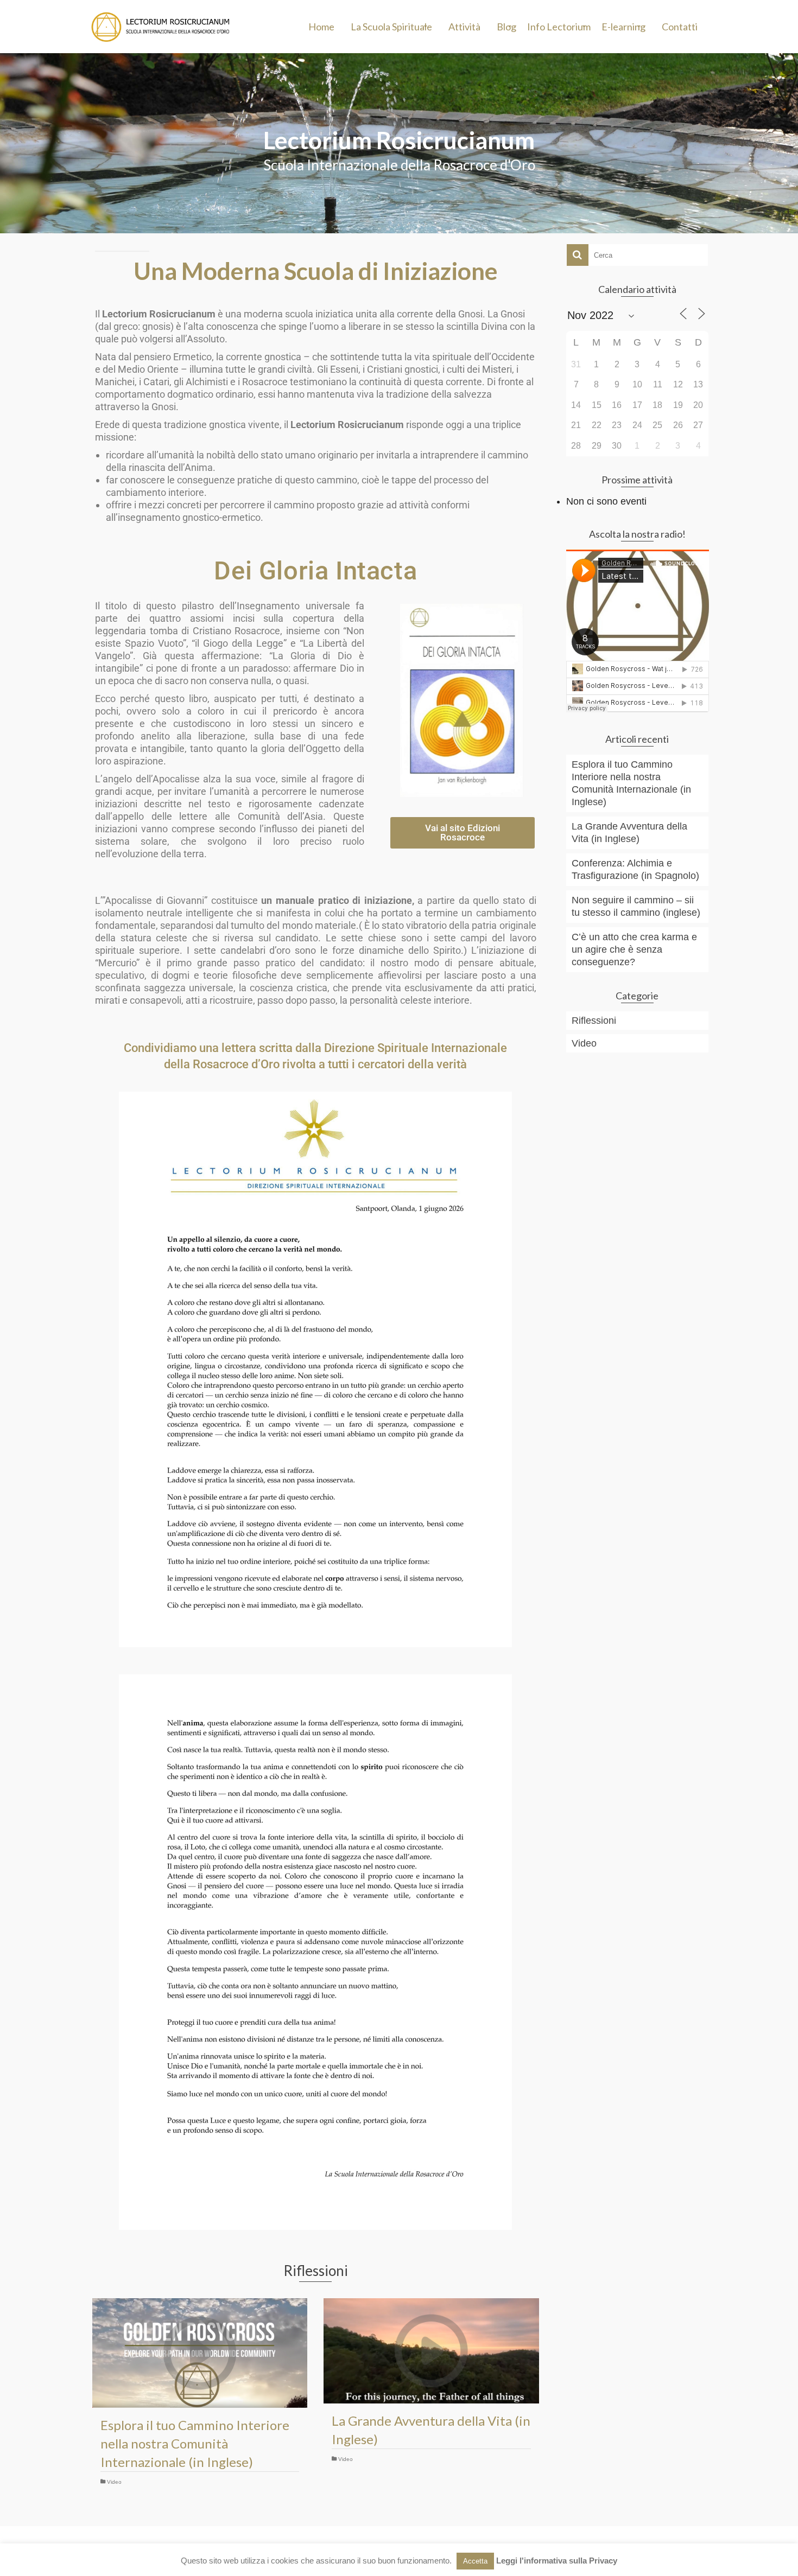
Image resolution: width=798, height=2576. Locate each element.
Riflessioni (594, 1021)
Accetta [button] (475, 2561)
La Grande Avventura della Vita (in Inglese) (629, 833)
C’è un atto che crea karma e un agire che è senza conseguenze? (634, 949)
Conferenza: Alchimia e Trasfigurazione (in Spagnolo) (635, 869)
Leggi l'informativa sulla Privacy (557, 2561)
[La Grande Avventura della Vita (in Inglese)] (431, 2351)
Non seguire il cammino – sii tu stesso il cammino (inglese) (636, 906)
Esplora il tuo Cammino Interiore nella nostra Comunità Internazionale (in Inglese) (631, 783)
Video (114, 2482)
